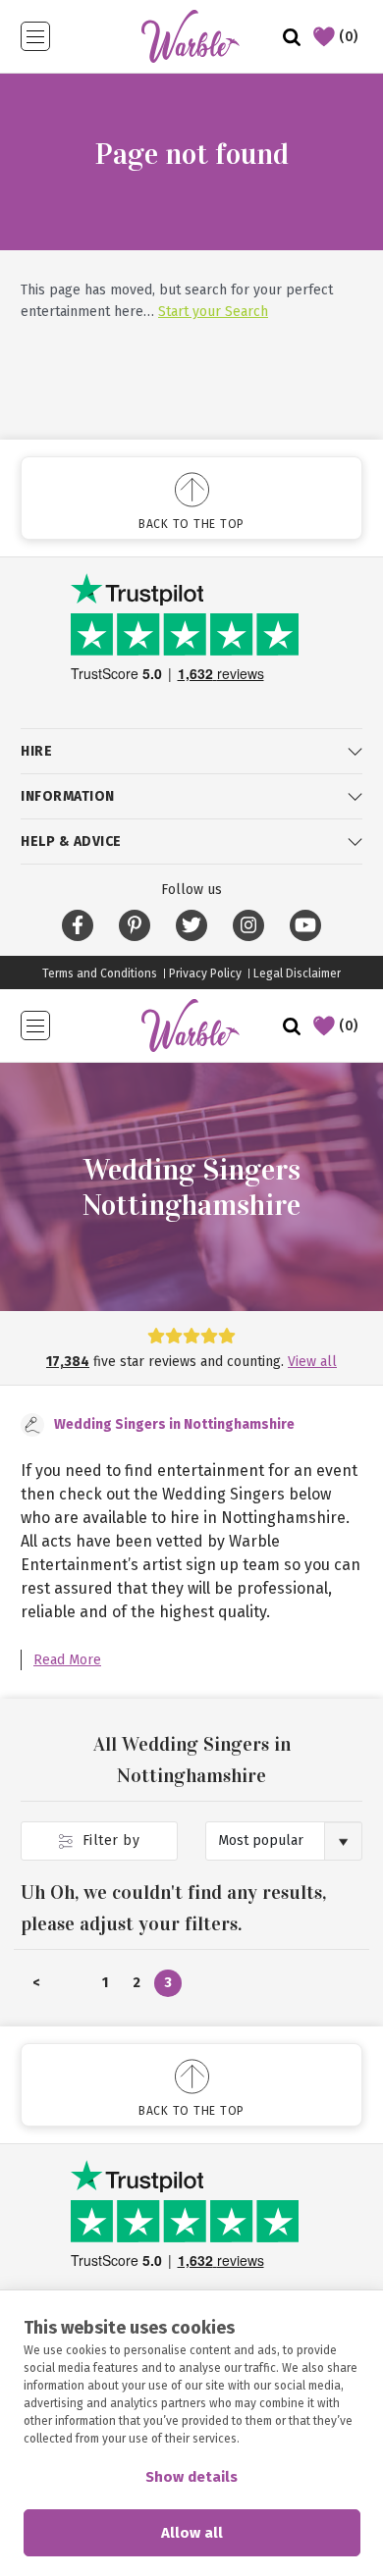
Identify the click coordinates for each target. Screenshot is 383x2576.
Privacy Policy (205, 973)
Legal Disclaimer (297, 973)
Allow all (192, 2533)
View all (312, 1362)
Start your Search (213, 312)
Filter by (109, 1840)
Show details (191, 2477)
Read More (67, 1660)
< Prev (36, 1986)
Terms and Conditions (100, 973)
